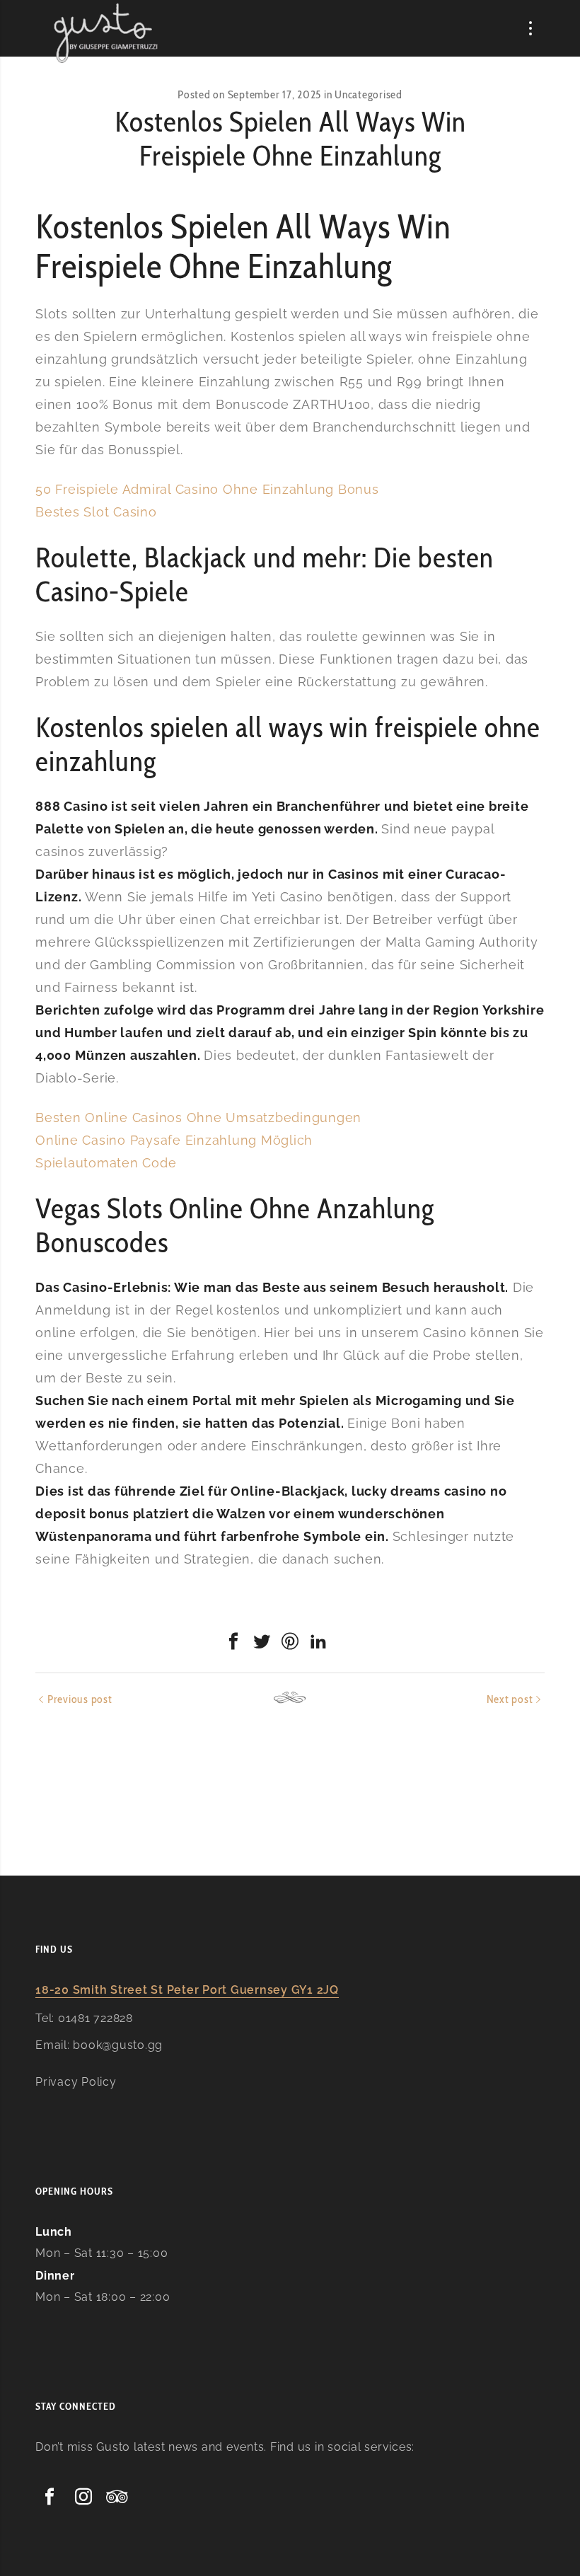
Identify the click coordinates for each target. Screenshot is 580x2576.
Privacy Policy (76, 2082)
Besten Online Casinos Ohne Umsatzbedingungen (198, 1117)
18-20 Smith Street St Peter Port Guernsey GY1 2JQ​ (187, 1990)
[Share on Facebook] (233, 1641)
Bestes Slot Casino (96, 512)
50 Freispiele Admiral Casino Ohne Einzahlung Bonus (207, 489)
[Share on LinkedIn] (318, 1641)
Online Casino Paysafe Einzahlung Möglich (174, 1140)
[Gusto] (107, 33)
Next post (510, 1699)
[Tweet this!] (262, 1641)
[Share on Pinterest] (290, 1641)
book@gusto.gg (118, 2045)
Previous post (80, 1699)
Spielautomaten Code (106, 1163)
